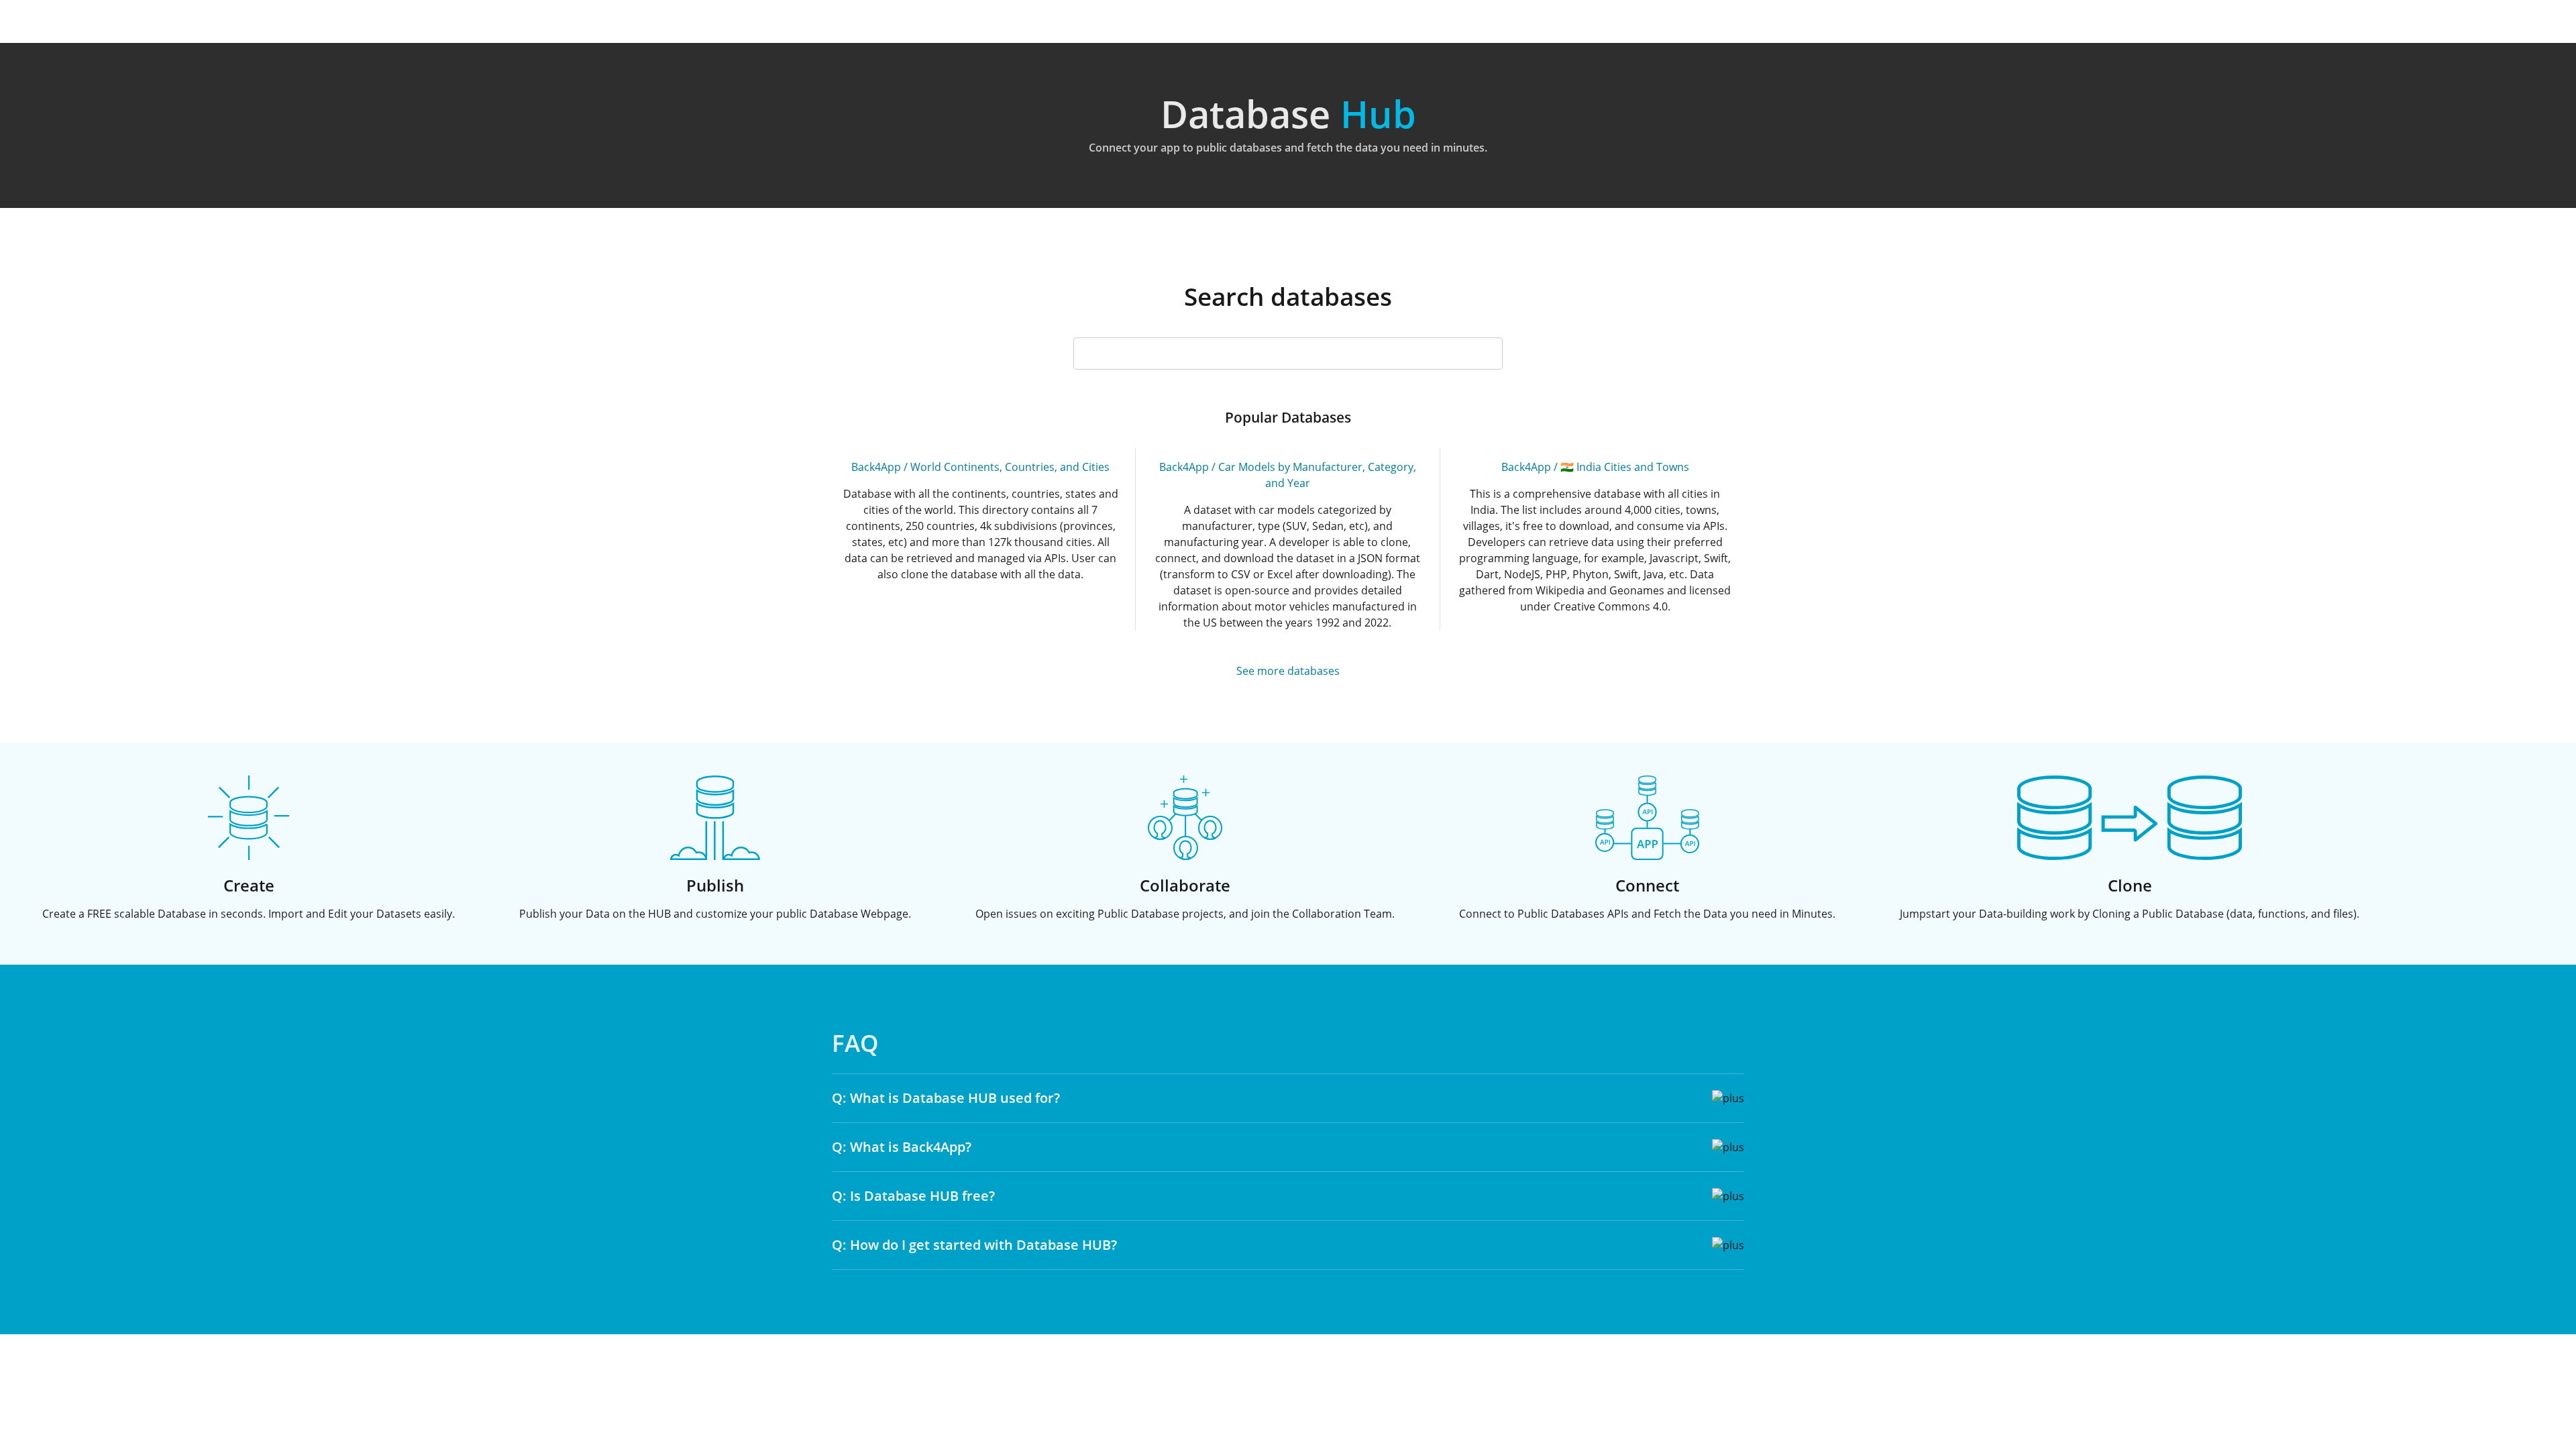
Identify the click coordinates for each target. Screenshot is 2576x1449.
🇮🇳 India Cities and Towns (1625, 467)
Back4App (876, 467)
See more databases (1288, 671)
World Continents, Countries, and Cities (1010, 467)
